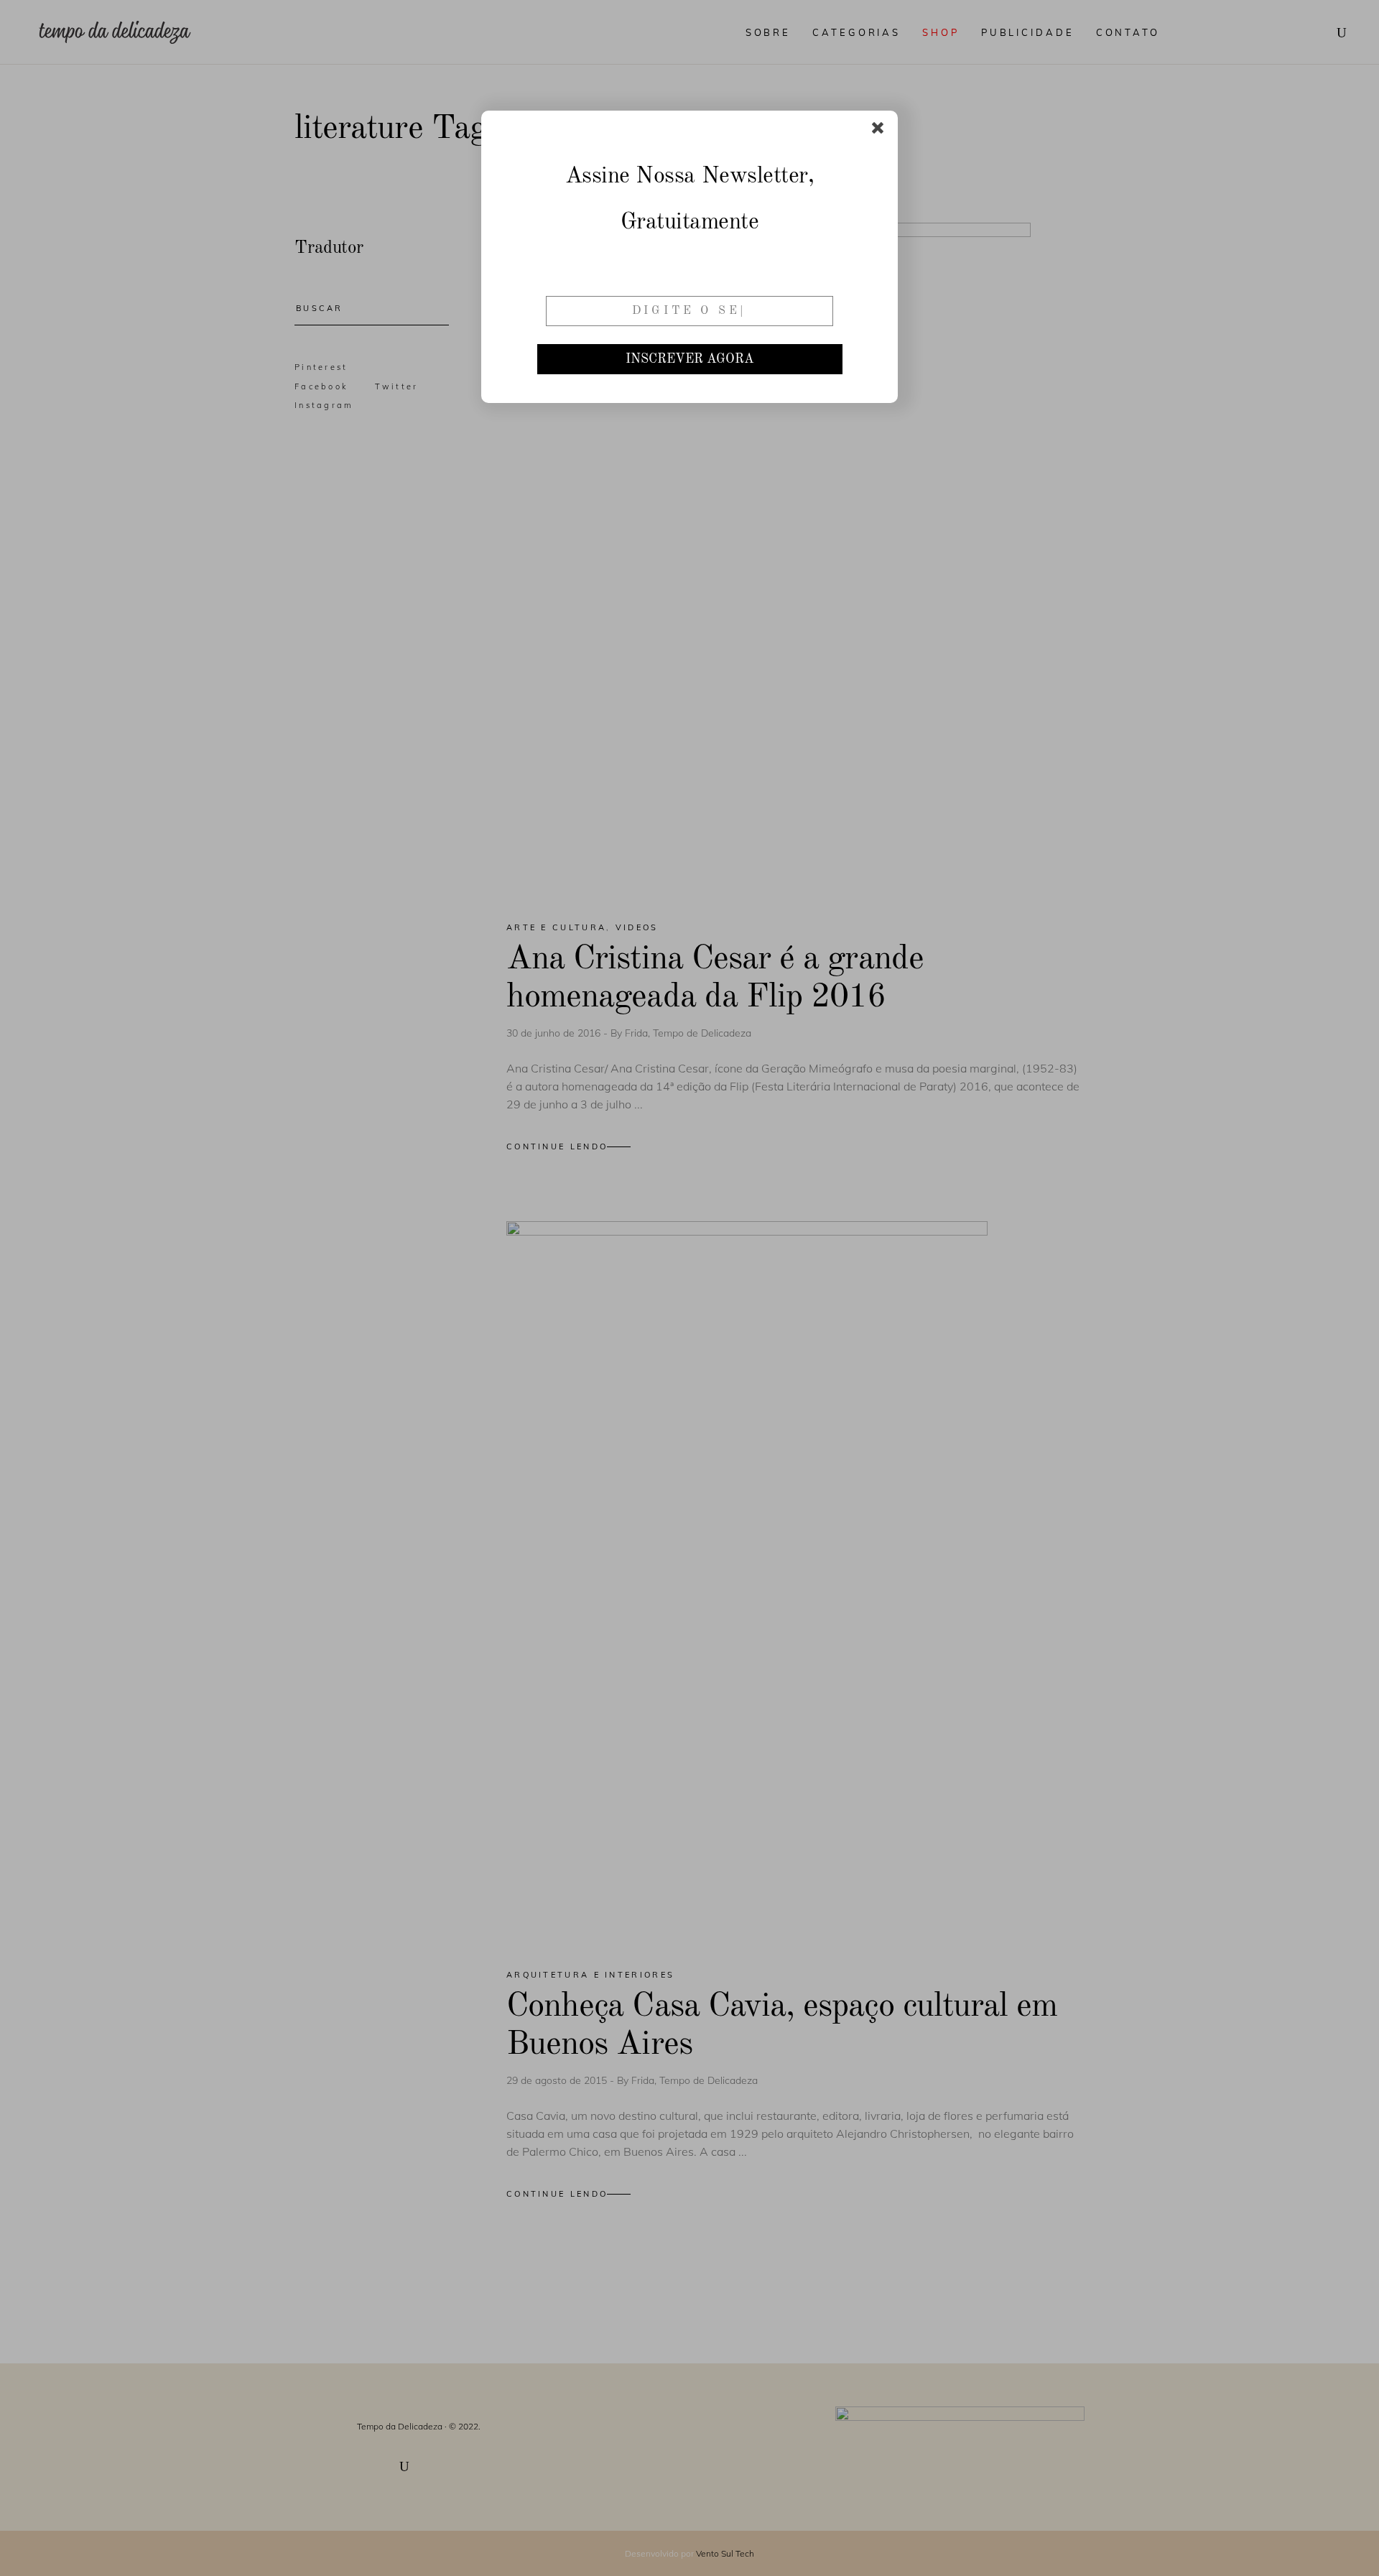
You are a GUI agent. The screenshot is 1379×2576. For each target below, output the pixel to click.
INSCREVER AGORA (690, 359)
